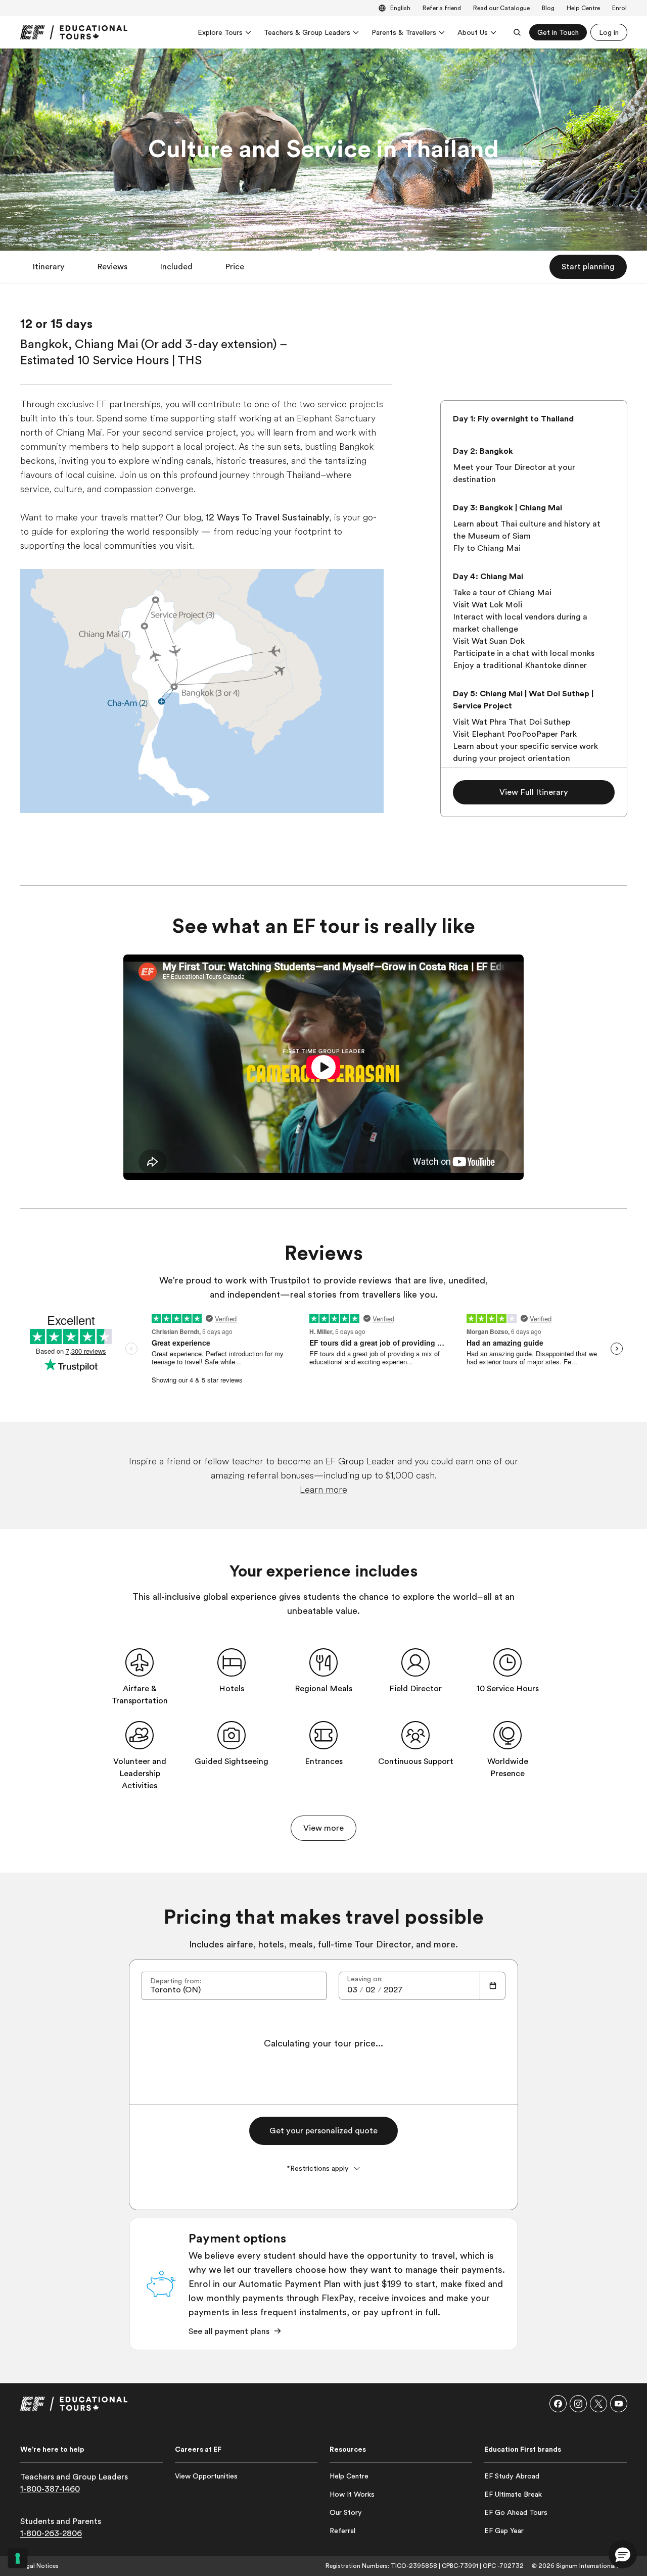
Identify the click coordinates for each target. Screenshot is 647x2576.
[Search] (517, 32)
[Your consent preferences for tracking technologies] (18, 2558)
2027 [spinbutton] (393, 1990)
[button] (49, 267)
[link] (74, 32)
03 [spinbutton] (352, 1990)
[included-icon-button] (140, 1662)
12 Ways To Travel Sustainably (268, 517)
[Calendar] (493, 1986)
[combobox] (234, 1986)
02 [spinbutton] (370, 1990)
